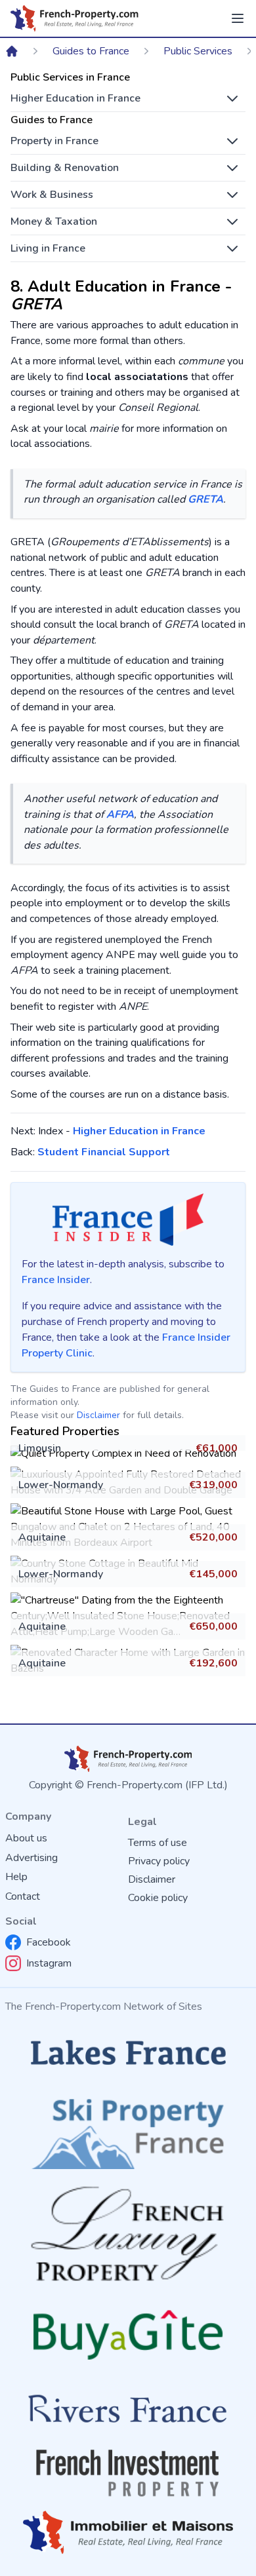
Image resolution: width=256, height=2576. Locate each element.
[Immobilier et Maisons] (128, 2532)
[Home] (12, 51)
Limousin (40, 1448)
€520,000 (213, 1537)
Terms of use (158, 1843)
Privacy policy (159, 1861)
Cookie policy (158, 1898)
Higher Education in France (139, 1131)
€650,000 (213, 1626)
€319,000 (213, 1485)
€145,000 (213, 1574)
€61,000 (217, 1448)
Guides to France (91, 51)
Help (16, 1877)
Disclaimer (98, 1415)
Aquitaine (42, 1537)
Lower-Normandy (61, 1485)
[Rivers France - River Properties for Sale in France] (128, 2409)
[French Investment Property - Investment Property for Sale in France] (128, 2473)
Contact (23, 1896)
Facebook (49, 1942)
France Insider (56, 1280)
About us (26, 1838)
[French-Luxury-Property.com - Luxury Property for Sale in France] (128, 2234)
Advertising (32, 1858)
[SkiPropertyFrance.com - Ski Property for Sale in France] (128, 2130)
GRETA (205, 499)
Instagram (49, 1963)
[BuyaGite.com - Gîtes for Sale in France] (128, 2335)
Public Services (198, 51)
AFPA (120, 815)
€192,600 (213, 1663)
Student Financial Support (104, 1152)
